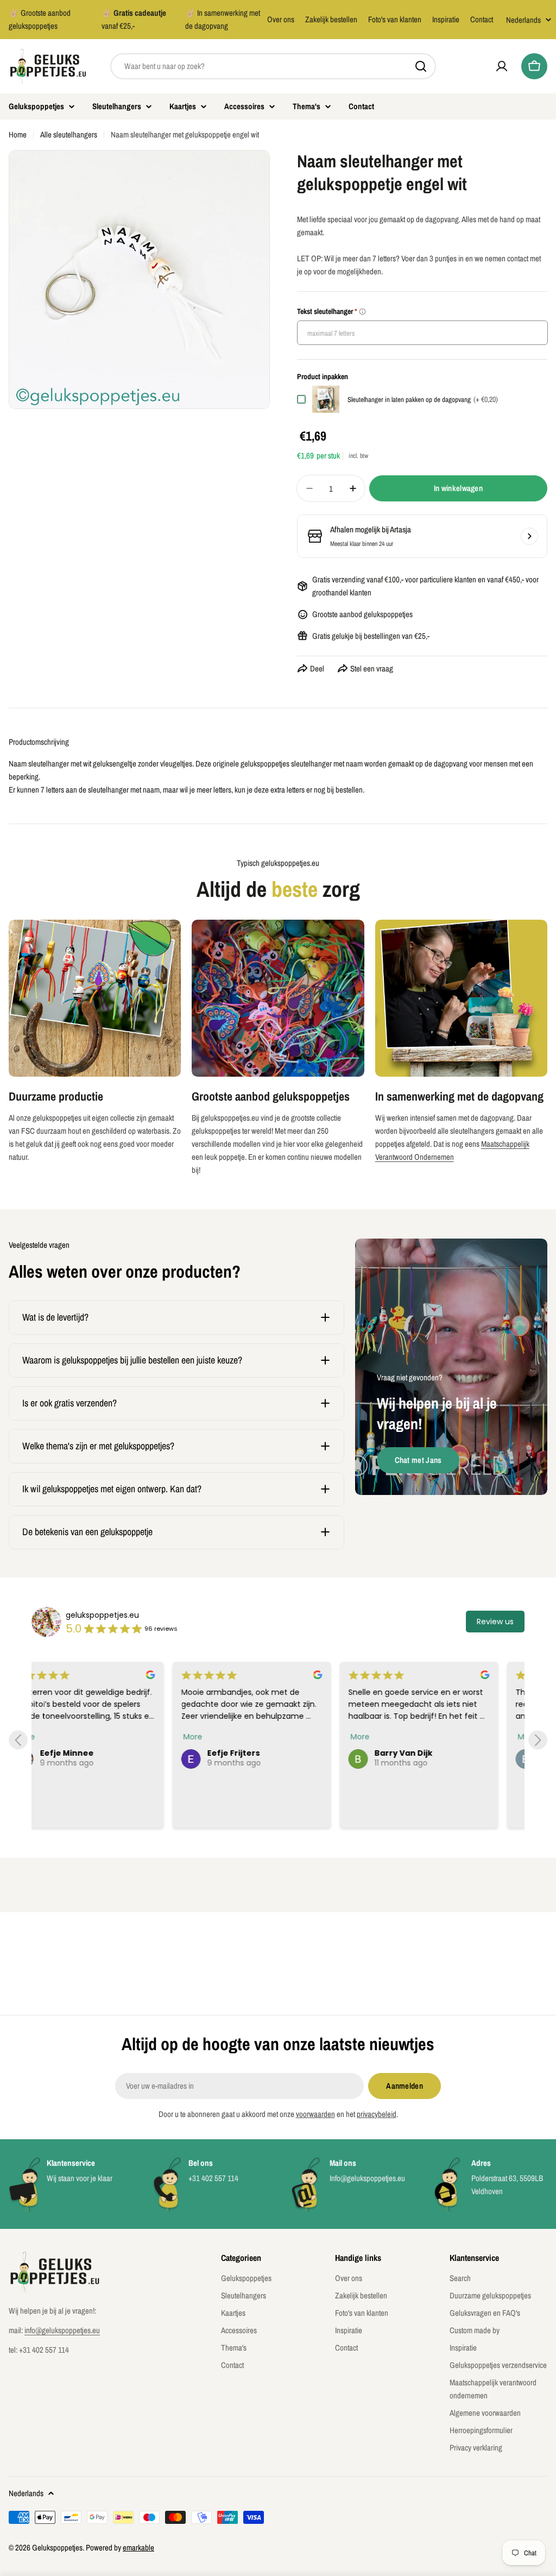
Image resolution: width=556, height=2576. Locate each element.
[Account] (502, 66)
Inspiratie (446, 19)
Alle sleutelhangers (69, 134)
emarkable (138, 2547)
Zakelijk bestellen (331, 19)
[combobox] (273, 66)
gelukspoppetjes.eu (102, 1615)
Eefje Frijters (93, 1753)
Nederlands (523, 20)
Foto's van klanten (395, 19)
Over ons (281, 19)
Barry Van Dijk (263, 1753)
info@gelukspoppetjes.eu (62, 2330)
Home (18, 134)
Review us (495, 1622)
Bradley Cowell (432, 1753)
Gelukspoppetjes (57, 2547)
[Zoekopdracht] (421, 66)
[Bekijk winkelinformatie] (529, 536)
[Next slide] (538, 1740)
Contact (482, 19)
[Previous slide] (18, 1740)
